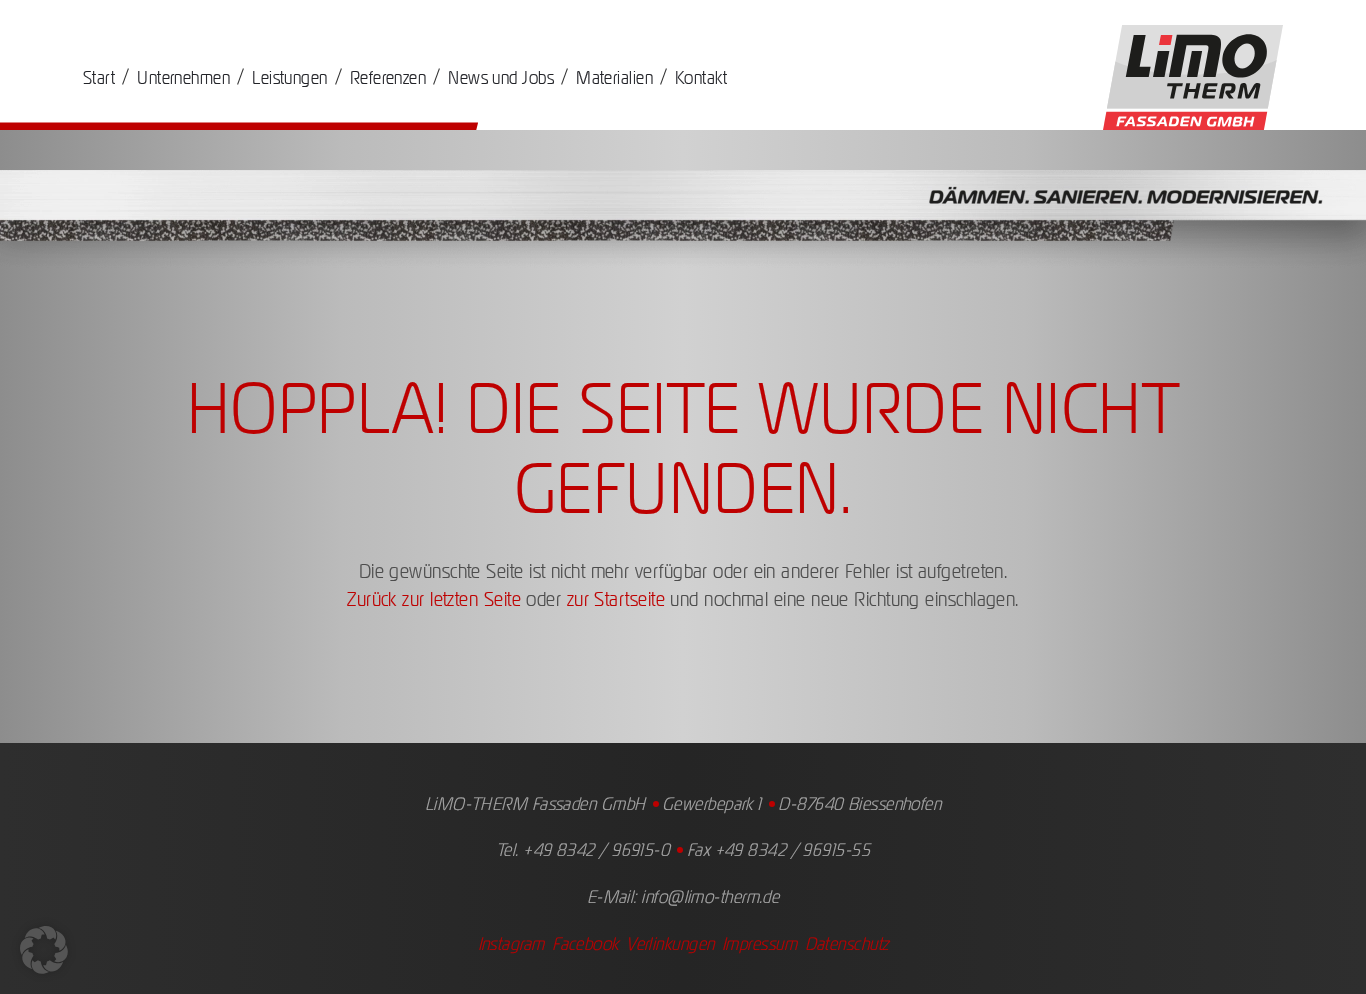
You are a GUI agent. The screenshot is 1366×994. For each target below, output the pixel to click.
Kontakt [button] (701, 77)
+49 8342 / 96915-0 (596, 849)
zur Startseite (616, 599)
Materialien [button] (614, 77)
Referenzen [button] (388, 77)
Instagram (511, 943)
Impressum (759, 943)
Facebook (585, 943)
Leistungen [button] (290, 77)
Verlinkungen (670, 943)
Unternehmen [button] (183, 77)
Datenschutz (847, 943)
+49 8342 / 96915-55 (793, 849)
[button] (44, 950)
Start (99, 77)
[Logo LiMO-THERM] (1193, 76)
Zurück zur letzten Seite (434, 599)
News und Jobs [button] (501, 77)
